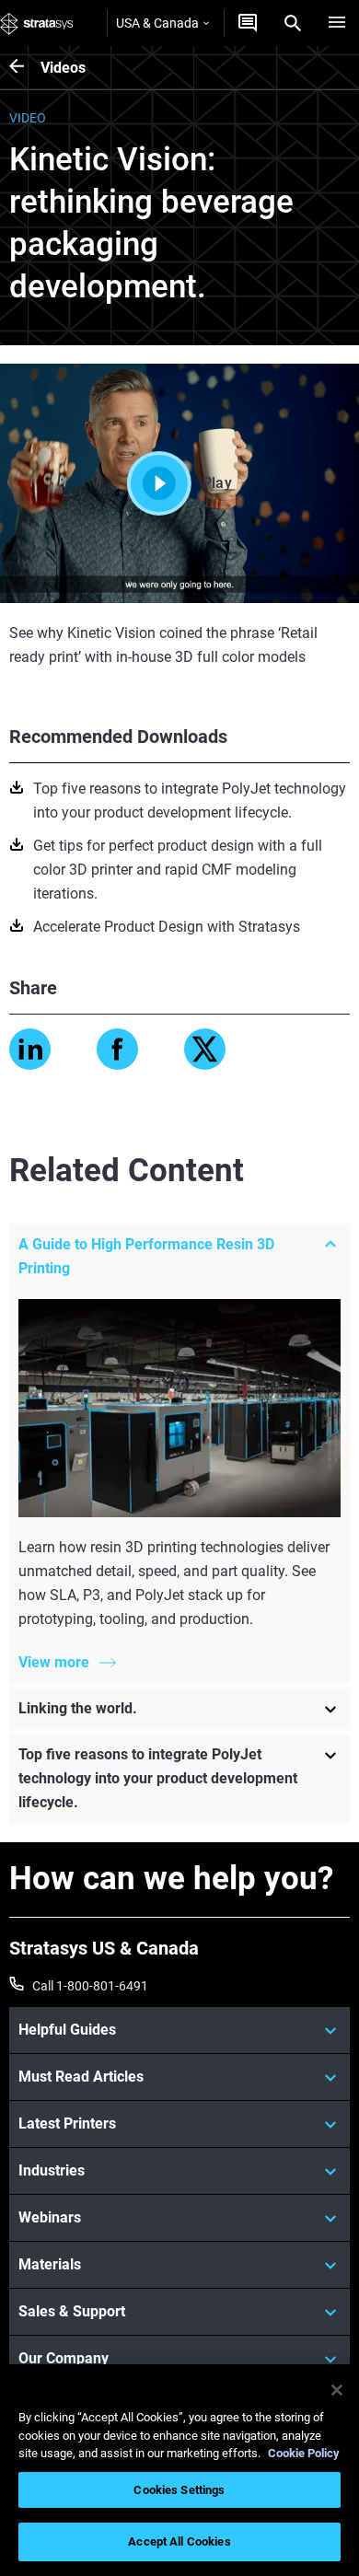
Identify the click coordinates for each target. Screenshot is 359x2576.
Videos (63, 68)
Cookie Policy (304, 2453)
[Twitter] (205, 1049)
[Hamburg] (337, 23)
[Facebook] (117, 1049)
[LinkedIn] (30, 1049)
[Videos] (25, 68)
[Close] (337, 2390)
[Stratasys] (37, 23)
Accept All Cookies (179, 2541)
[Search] (293, 23)
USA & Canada (157, 23)
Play (217, 483)
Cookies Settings (179, 2490)
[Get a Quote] (248, 23)
